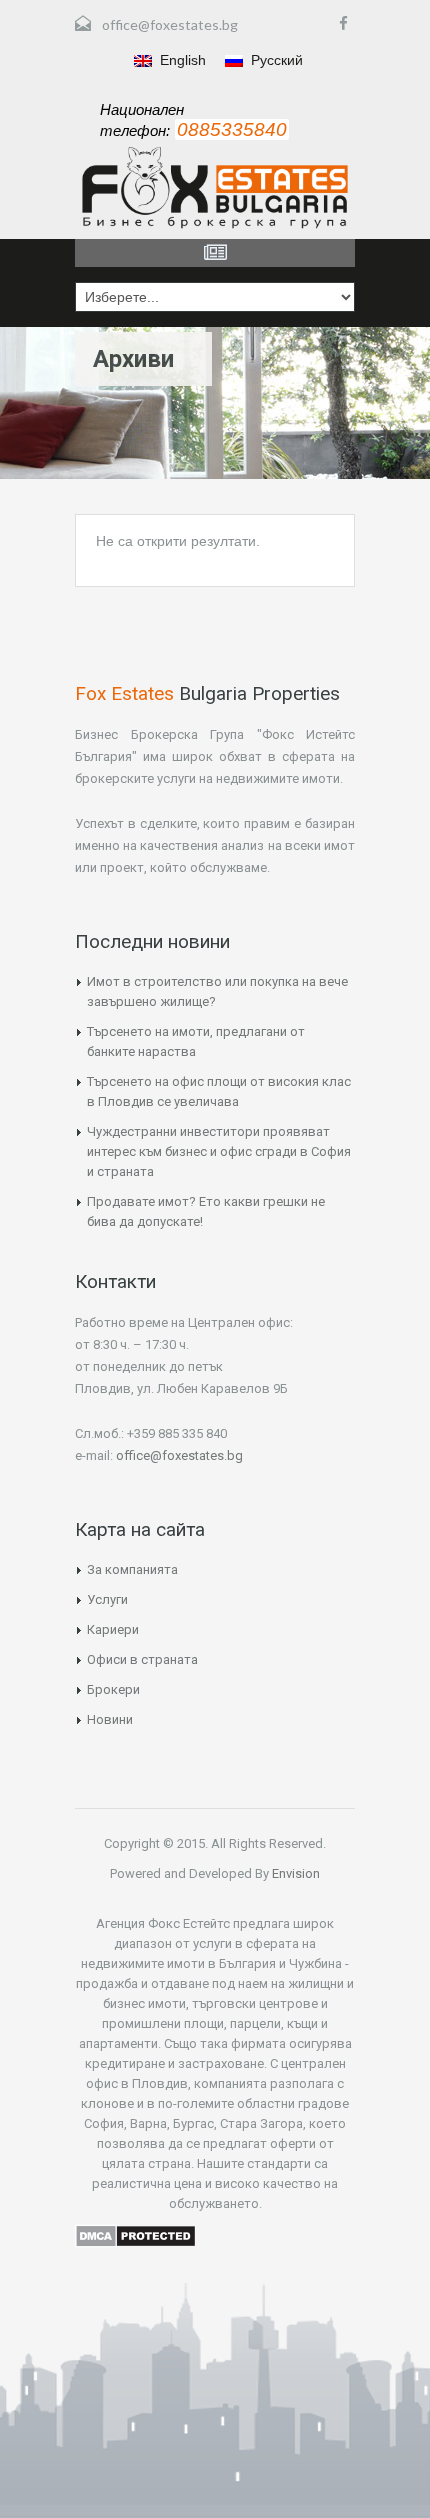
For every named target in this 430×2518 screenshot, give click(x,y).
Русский (275, 60)
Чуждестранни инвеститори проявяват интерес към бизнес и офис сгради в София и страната (219, 1151)
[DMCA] (135, 2234)
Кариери (113, 1629)
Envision (294, 1873)
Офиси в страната (142, 1659)
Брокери (113, 1689)
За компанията (132, 1569)
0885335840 (232, 129)
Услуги (107, 1599)
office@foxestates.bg (170, 24)
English (181, 60)
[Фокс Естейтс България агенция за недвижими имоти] (215, 187)
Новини (110, 1719)
